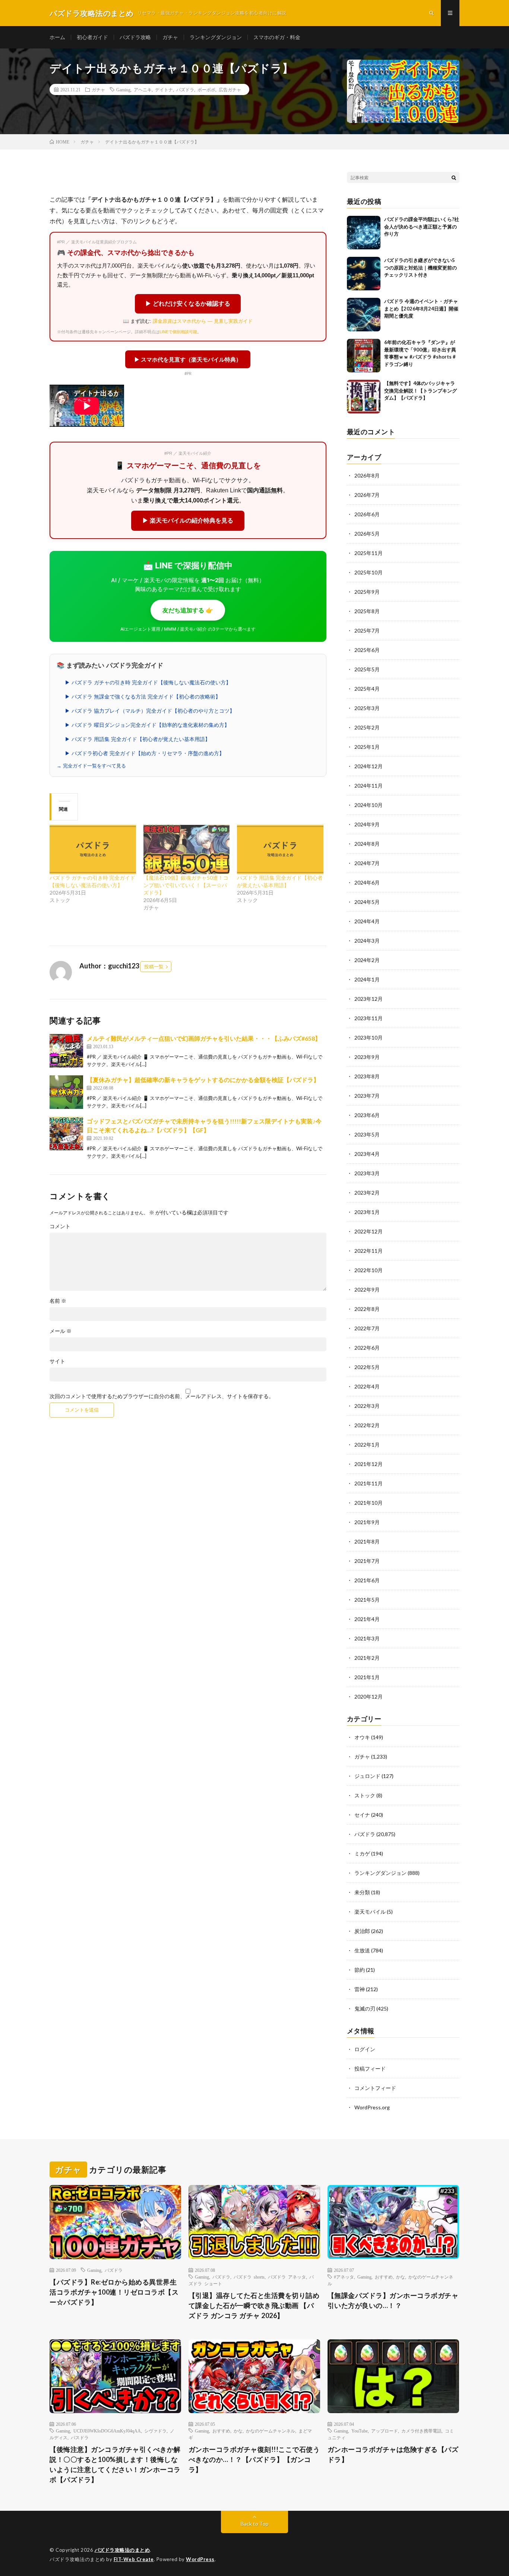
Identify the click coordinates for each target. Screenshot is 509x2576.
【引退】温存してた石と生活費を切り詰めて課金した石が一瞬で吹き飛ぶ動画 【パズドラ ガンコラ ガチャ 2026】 (254, 2305)
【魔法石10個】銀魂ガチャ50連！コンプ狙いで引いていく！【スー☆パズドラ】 (186, 885)
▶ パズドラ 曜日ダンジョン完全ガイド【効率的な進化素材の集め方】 (147, 725)
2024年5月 (367, 902)
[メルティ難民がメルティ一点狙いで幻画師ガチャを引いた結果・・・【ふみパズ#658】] (66, 1051)
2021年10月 (369, 1503)
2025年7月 (367, 630)
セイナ (362, 1815)
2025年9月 (367, 592)
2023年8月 (367, 1076)
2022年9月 (367, 1289)
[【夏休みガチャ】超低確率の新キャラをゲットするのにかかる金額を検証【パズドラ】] (66, 1092)
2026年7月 (367, 495)
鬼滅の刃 (365, 2009)
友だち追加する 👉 (188, 610)
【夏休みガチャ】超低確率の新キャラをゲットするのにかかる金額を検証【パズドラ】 (203, 1080)
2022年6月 (367, 1348)
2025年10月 (369, 572)
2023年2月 (367, 1193)
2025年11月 (369, 553)
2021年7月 (367, 1561)
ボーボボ (206, 89)
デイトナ (164, 89)
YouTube (360, 2431)
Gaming (123, 89)
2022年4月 (367, 1386)
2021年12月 (369, 1464)
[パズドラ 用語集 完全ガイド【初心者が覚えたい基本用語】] (280, 849)
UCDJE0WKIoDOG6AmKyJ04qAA (107, 2431)
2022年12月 (369, 1231)
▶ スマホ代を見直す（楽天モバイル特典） (188, 359)
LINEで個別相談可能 (178, 332)
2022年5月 (367, 1367)
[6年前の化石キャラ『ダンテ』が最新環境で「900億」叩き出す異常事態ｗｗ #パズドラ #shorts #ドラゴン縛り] (364, 356)
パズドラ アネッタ (287, 2277)
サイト (57, 1361)
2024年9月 (367, 824)
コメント (60, 1226)
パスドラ (80, 2437)
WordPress (200, 2559)
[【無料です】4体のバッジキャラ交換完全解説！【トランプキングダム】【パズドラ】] (364, 397)
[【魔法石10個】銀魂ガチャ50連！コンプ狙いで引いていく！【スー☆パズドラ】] (187, 849)
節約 (360, 1970)
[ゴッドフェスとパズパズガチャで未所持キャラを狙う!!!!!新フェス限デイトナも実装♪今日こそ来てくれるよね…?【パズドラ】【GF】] (66, 1133)
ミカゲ (362, 1853)
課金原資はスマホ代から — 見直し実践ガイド (203, 321)
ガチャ (170, 37)
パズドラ (185, 89)
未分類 (362, 1892)
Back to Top (255, 2524)
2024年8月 (367, 844)
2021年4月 (367, 1619)
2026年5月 (367, 534)
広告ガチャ (230, 89)
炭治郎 (362, 1931)
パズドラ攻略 (135, 37)
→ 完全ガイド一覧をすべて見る (91, 766)
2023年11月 (369, 1018)
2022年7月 (367, 1328)
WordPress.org (372, 2107)
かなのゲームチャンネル (271, 2431)
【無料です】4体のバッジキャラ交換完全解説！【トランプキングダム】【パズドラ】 (421, 390)
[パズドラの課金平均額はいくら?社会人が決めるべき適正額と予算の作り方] (364, 233)
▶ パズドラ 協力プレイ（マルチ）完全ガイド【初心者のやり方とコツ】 (150, 711)
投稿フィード (370, 2069)
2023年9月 (367, 1057)
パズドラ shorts (249, 2277)
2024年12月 (369, 766)
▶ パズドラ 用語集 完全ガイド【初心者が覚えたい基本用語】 (137, 739)
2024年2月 (367, 960)
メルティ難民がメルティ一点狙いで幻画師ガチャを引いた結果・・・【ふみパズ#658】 (204, 1038)
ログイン (365, 2049)
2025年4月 (367, 689)
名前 (58, 1301)
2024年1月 (367, 979)
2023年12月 (369, 999)
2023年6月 (367, 1115)
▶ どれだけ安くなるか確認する (188, 304)
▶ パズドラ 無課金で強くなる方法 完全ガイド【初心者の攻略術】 (143, 697)
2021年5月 (367, 1600)
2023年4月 (367, 1154)
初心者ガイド (92, 37)
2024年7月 (367, 863)
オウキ (362, 1737)
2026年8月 (367, 475)
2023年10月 (369, 1038)
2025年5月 (367, 669)
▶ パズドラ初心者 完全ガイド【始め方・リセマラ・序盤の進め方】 (145, 753)
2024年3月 (367, 941)
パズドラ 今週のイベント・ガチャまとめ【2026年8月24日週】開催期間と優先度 (421, 308)
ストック (365, 1795)
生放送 (362, 1950)
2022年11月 (369, 1251)
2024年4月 (367, 921)
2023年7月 (367, 1096)
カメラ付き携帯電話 (421, 2431)
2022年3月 (367, 1406)
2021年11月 (369, 1483)
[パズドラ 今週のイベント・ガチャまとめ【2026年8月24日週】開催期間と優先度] (364, 315)
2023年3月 (367, 1173)
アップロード (385, 2431)
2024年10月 (369, 805)
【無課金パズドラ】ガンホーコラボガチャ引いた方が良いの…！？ (393, 2300)
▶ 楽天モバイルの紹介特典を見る (188, 521)
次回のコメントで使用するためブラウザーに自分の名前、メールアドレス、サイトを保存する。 (162, 1396)
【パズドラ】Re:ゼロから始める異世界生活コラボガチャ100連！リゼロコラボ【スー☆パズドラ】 (114, 2292)
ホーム (57, 37)
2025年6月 (367, 650)
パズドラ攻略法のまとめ (122, 2550)
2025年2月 (367, 727)
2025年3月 (367, 708)
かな (401, 2277)
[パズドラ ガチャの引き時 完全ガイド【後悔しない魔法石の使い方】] (93, 849)
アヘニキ (143, 89)
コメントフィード (375, 2088)
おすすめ (384, 2277)
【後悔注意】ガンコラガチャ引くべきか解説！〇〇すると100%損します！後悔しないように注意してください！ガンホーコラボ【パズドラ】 (115, 2464)
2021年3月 (367, 1638)
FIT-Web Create (134, 2559)
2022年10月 (369, 1270)
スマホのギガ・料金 (277, 37)
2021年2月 (367, 1658)
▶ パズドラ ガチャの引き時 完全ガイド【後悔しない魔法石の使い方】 (148, 682)
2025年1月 (367, 747)
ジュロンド (367, 1776)
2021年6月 (367, 1580)
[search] (454, 177)
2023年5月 (367, 1134)
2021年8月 (367, 1541)
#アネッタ (344, 2277)
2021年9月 (367, 1522)
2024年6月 (367, 882)
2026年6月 (367, 514)
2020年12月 (369, 1697)
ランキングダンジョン (216, 37)
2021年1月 (367, 1677)
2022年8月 (367, 1309)
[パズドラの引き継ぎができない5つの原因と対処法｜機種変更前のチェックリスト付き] (364, 274)
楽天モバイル (370, 1912)
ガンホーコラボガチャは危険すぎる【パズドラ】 (393, 2454)
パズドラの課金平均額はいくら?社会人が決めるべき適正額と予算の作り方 (422, 226)
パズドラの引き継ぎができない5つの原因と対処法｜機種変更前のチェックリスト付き (421, 267)
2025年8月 (367, 611)
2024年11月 (369, 786)
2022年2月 (367, 1425)
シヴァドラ (155, 2431)
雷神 (360, 1989)
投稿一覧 (154, 967)
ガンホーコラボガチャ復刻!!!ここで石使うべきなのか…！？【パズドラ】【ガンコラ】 (254, 2459)
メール (61, 1331)
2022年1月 (367, 1445)
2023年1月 (367, 1212)
